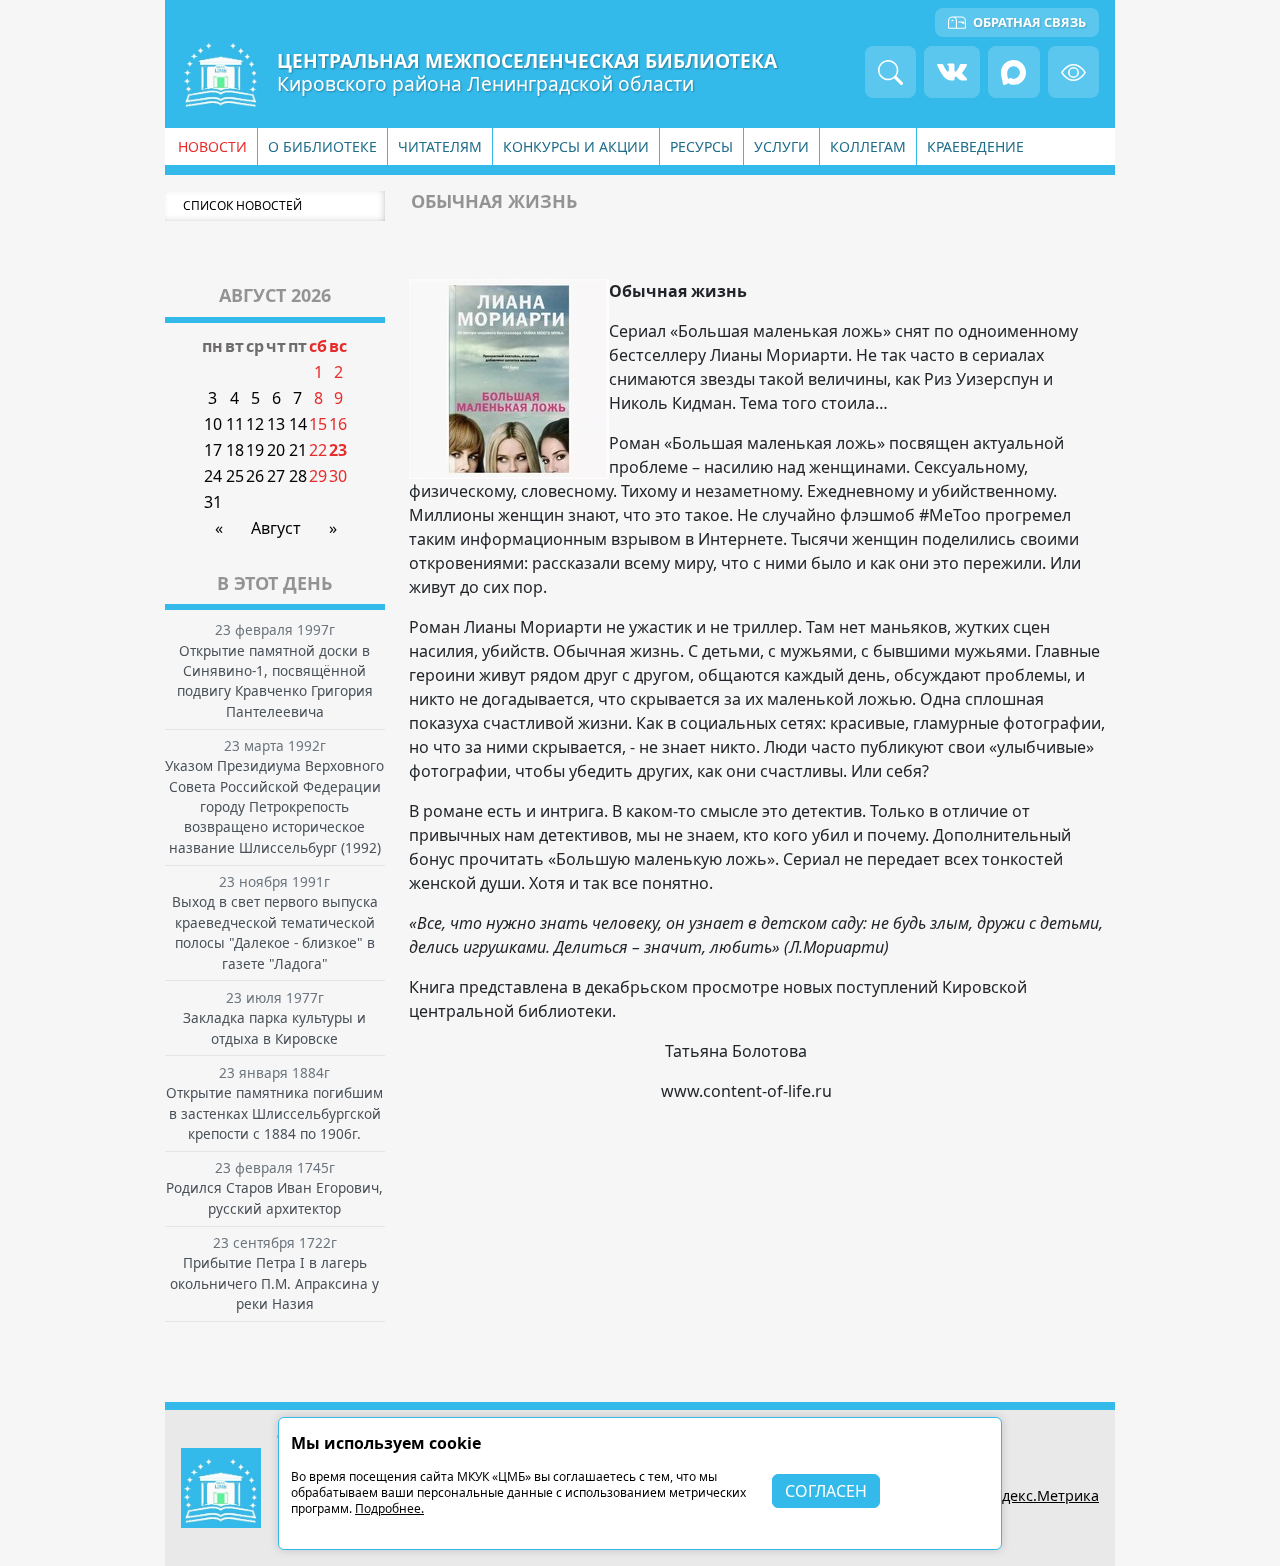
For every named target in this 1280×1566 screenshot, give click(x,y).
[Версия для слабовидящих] (1073, 71)
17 (213, 450)
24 (213, 476)
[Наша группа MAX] (1013, 71)
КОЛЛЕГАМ (868, 146)
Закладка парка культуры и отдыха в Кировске (274, 1027)
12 (255, 424)
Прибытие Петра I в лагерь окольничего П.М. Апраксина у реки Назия (274, 1283)
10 (213, 424)
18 (235, 450)
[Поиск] (890, 71)
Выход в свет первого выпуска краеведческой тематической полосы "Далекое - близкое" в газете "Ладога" (275, 932)
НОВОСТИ (212, 146)
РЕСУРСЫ (701, 146)
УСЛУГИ (781, 146)
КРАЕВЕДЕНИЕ (975, 146)
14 (298, 424)
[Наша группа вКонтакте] (952, 71)
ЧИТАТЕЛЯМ (440, 146)
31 (213, 502)
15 (318, 424)
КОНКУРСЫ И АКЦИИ (576, 146)
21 (298, 450)
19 (255, 450)
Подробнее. (389, 1508)
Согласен (826, 1491)
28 (298, 476)
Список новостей (242, 205)
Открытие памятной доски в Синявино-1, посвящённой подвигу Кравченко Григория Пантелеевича (275, 681)
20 (276, 450)
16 (338, 424)
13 (276, 424)
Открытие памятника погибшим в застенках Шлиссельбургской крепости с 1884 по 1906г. (274, 1113)
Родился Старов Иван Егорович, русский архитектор (274, 1197)
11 (235, 424)
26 (255, 476)
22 (318, 450)
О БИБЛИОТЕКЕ (322, 146)
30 (338, 476)
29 (318, 476)
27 (276, 476)
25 (235, 476)
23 (338, 450)
